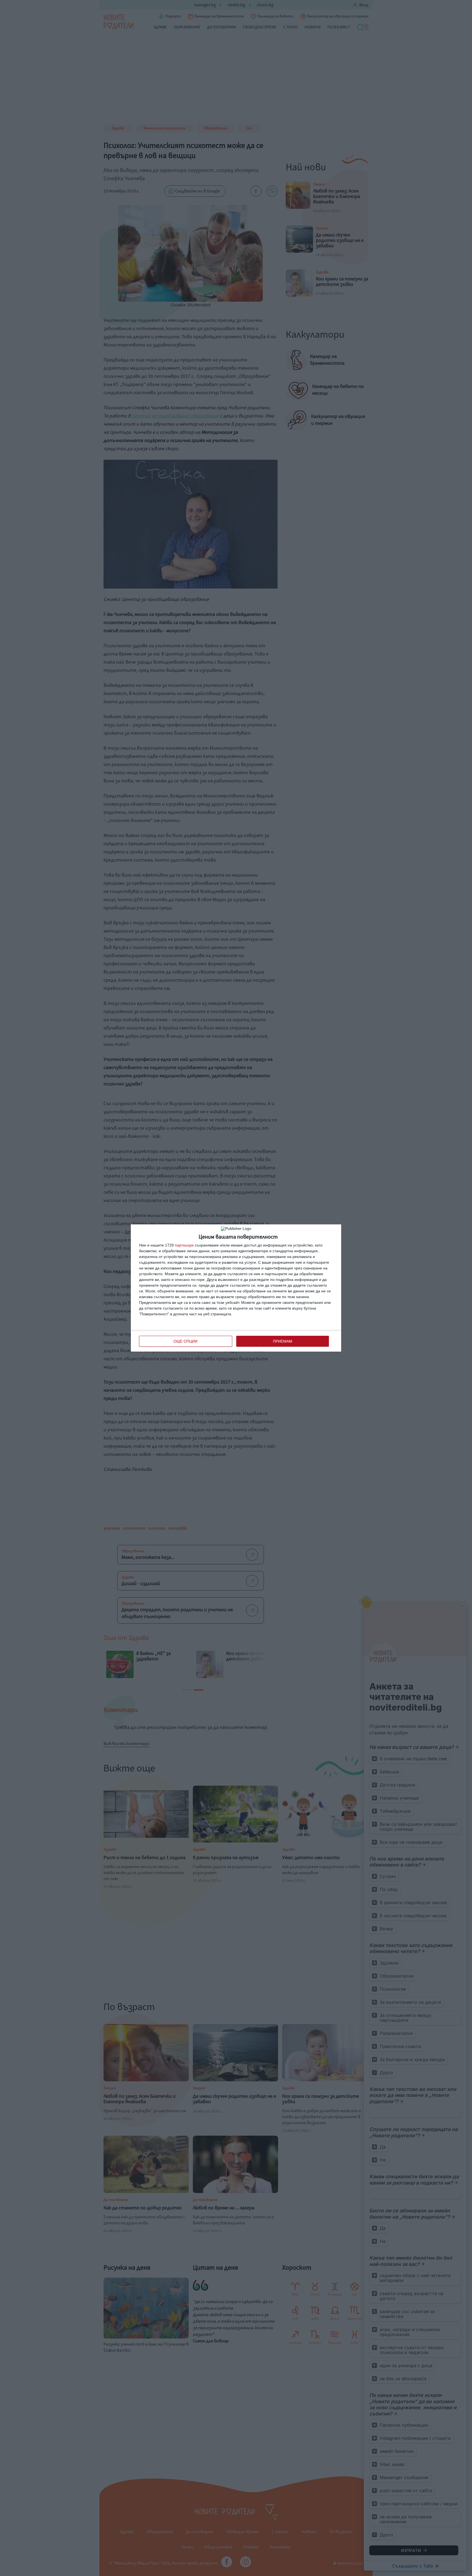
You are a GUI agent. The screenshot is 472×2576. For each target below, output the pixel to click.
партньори (184, 1245)
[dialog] (236, 1288)
